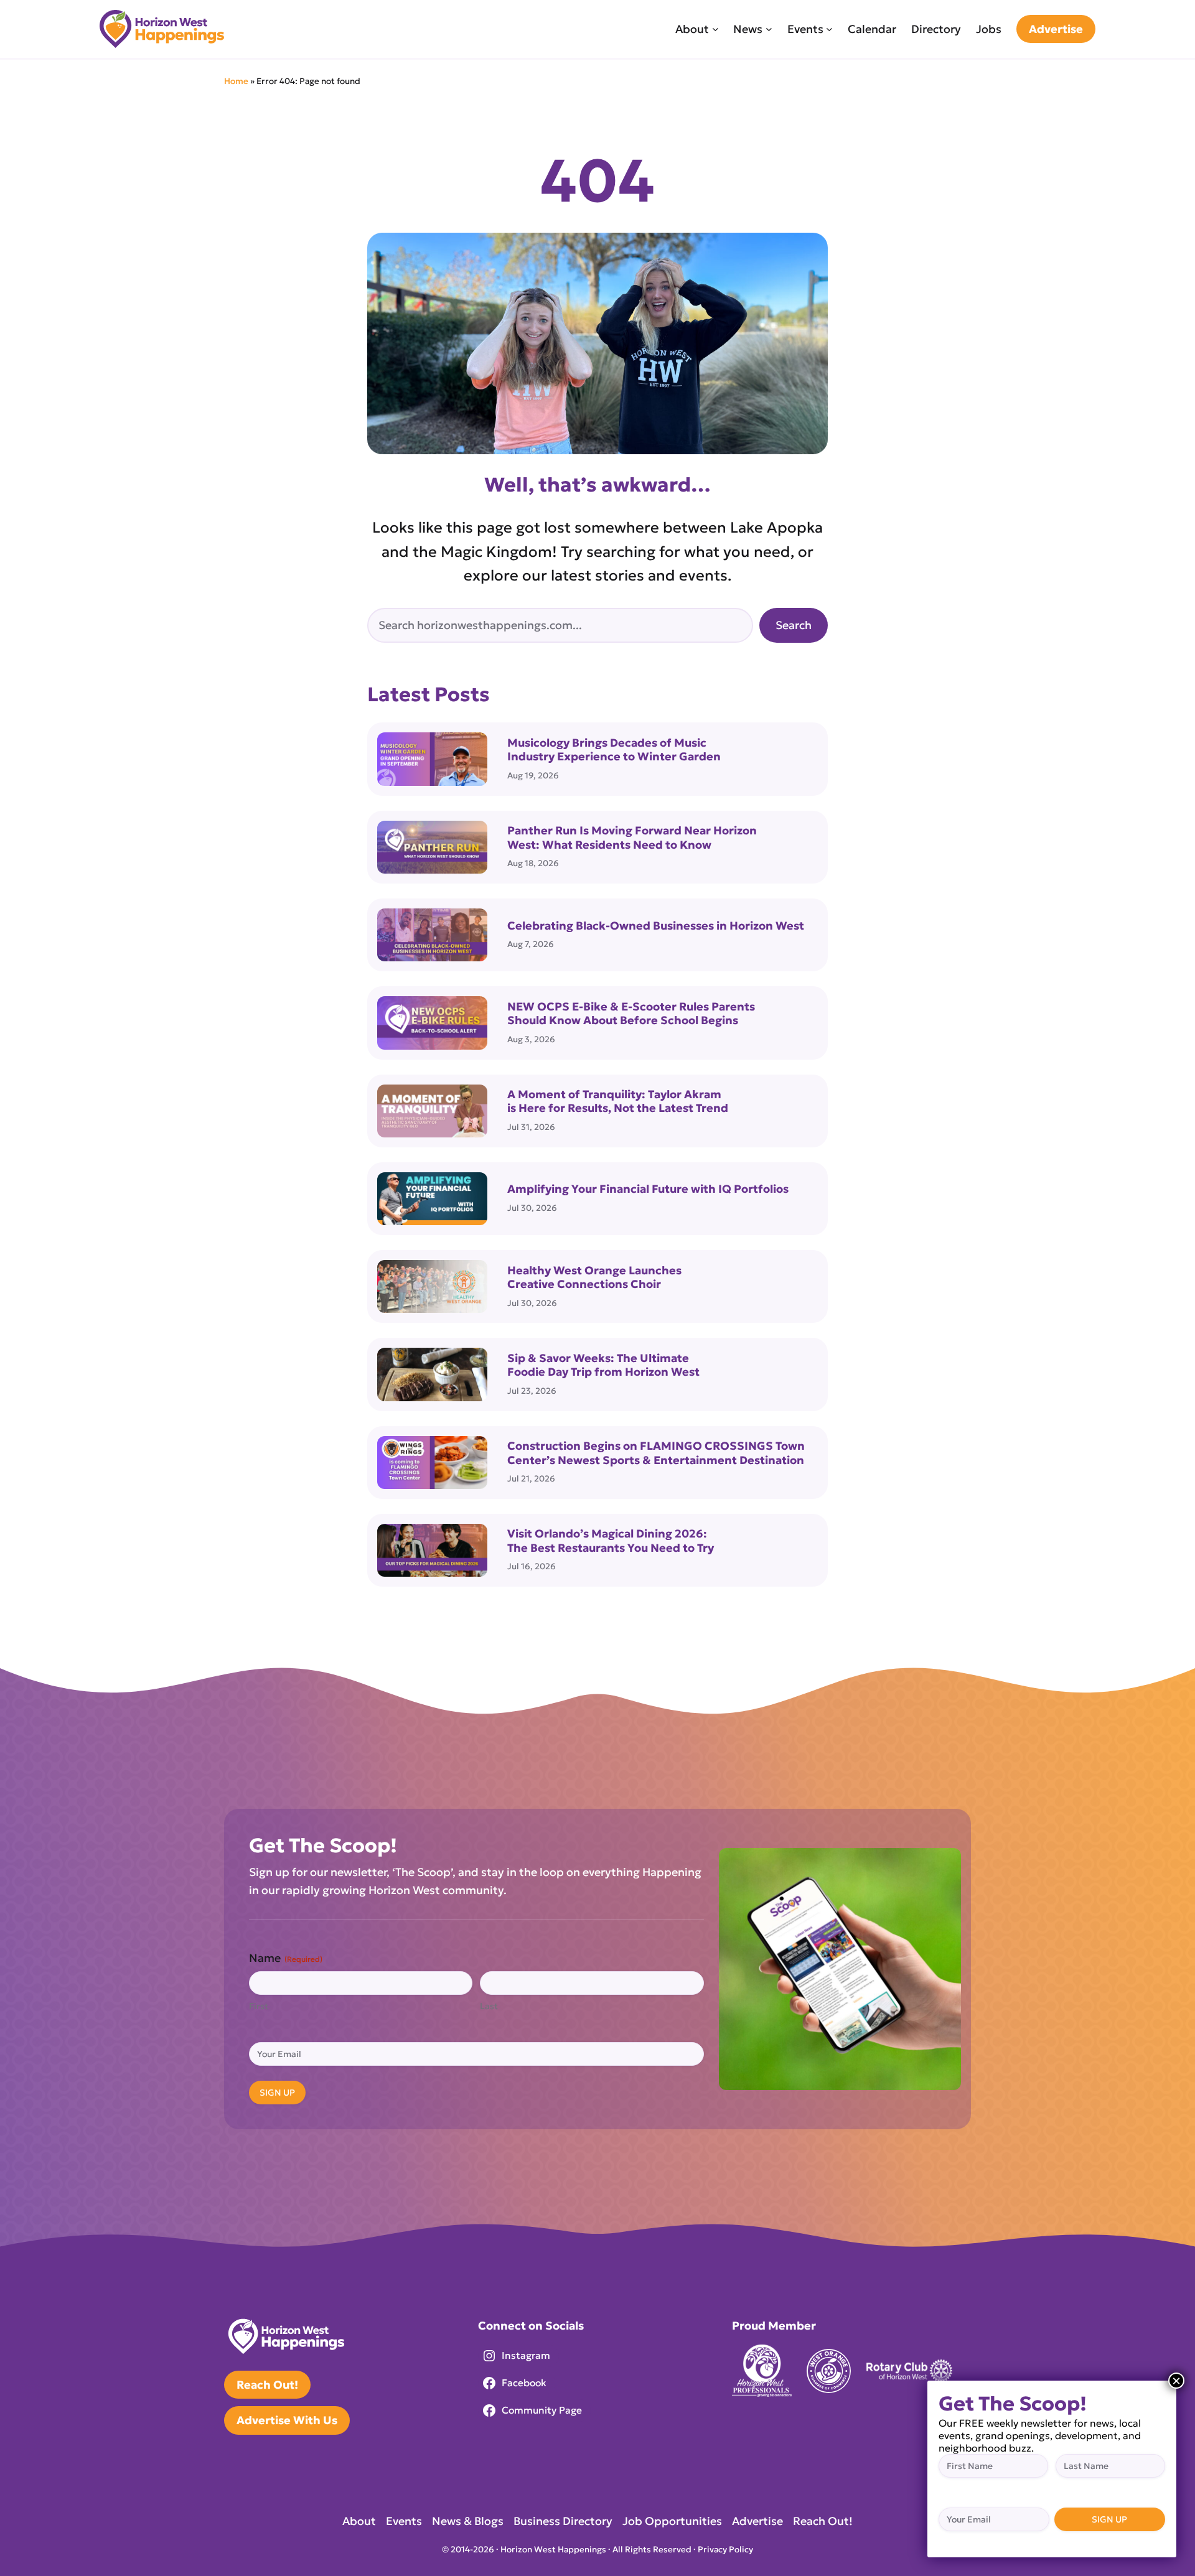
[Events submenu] (829, 29)
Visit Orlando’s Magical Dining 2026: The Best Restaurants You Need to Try (611, 1541)
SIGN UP (277, 2093)
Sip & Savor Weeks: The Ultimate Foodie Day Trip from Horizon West (603, 1365)
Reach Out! (267, 2385)
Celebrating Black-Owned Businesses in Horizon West (657, 926)
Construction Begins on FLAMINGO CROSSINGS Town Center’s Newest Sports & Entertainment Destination (656, 1453)
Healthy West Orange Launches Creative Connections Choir (594, 1278)
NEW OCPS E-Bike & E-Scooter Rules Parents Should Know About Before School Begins (631, 1014)
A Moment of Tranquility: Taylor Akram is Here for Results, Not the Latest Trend (618, 1102)
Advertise (1056, 29)
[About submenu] (715, 29)
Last (489, 2006)
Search (794, 625)
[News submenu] (769, 29)
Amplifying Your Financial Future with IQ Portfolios (648, 1189)
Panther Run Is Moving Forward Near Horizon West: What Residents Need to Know (632, 838)
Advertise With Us (287, 2420)
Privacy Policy (725, 2550)
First (259, 2006)
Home (236, 81)
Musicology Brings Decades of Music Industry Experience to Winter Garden (614, 750)
